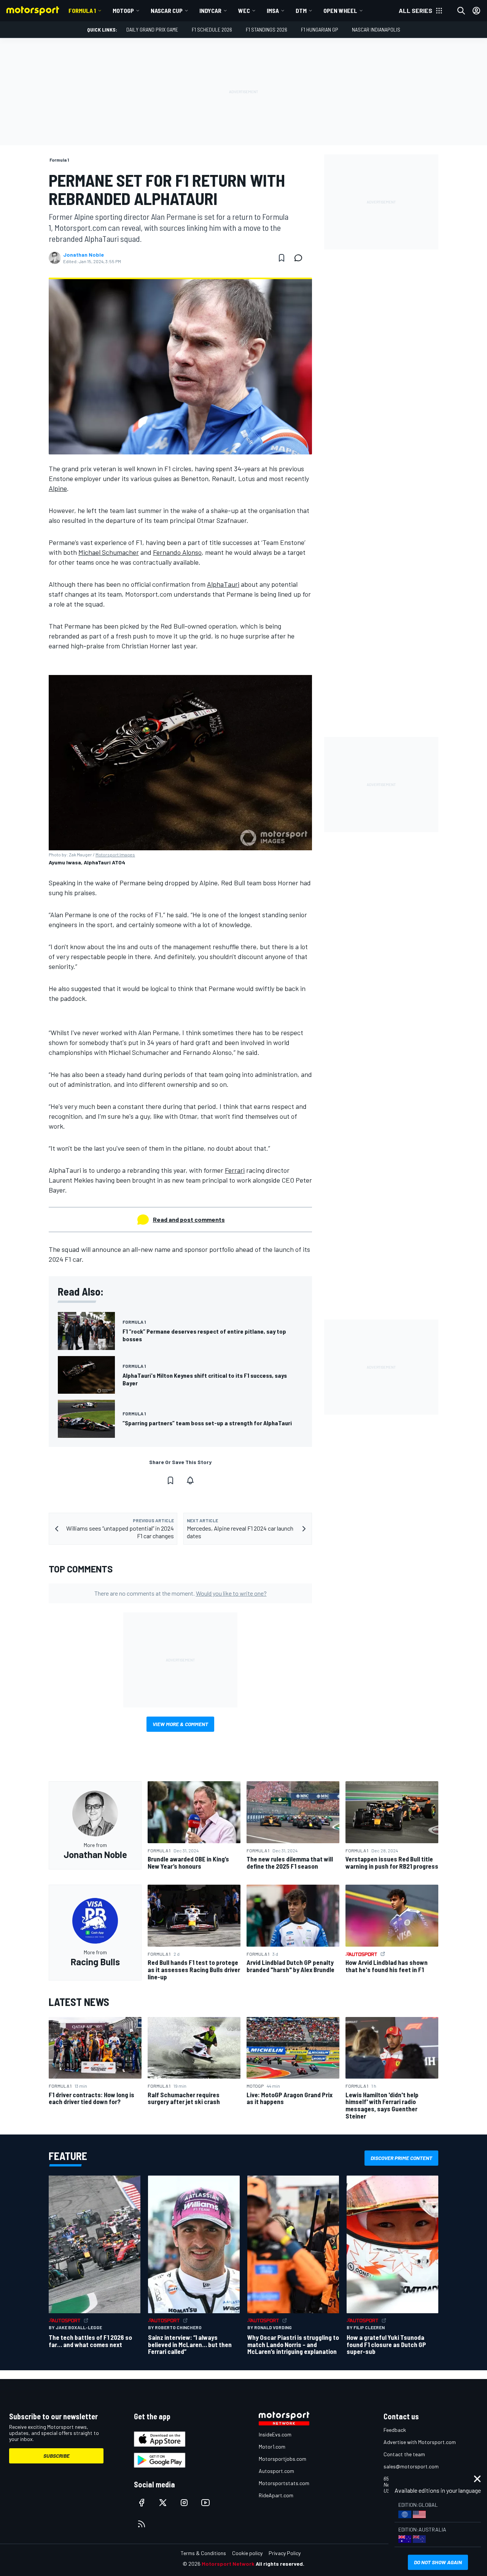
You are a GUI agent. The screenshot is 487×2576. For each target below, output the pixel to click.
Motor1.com (272, 2447)
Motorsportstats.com (284, 2483)
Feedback (395, 2430)
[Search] (461, 11)
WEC (244, 10)
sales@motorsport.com (411, 2466)
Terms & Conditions (203, 2553)
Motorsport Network (228, 2564)
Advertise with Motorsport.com (420, 2442)
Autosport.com (276, 2471)
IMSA (273, 10)
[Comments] (301, 258)
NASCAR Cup (167, 10)
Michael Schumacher (109, 552)
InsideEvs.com (275, 2434)
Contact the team (404, 2454)
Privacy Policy (285, 2553)
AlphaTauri (223, 584)
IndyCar (210, 10)
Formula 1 (82, 10)
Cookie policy (247, 2553)
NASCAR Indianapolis (376, 29)
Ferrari (235, 1170)
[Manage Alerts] (190, 1480)
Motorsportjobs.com (282, 2459)
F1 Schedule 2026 (212, 29)
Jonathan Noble (84, 255)
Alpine (58, 488)
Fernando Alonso (177, 552)
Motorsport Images (115, 854)
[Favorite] (282, 258)
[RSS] (142, 2524)
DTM (301, 10)
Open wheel (340, 10)
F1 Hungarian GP (320, 29)
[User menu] (476, 11)
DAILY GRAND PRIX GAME (152, 29)
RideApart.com (276, 2495)
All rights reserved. (280, 2564)
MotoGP (123, 10)
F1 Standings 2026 (267, 29)
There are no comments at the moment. (181, 1593)
